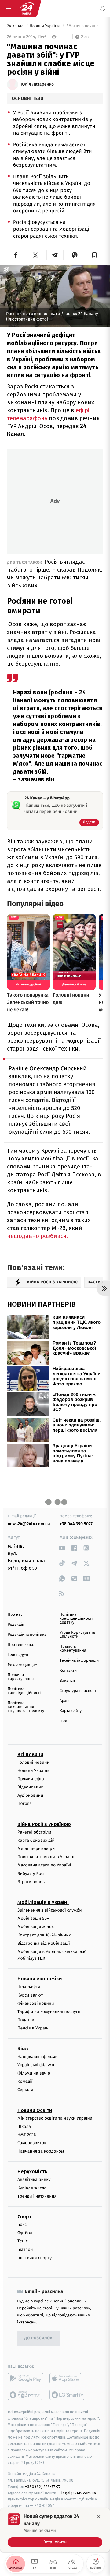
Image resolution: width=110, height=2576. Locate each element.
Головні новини (33, 1762)
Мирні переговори (36, 1849)
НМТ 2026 (27, 2135)
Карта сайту (71, 1711)
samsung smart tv (67, 2395)
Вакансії (67, 1681)
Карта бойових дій (36, 1840)
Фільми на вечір (34, 2073)
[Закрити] (99, 2517)
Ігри (63, 1721)
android (26, 2378)
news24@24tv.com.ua (29, 1524)
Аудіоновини (30, 1795)
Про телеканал (22, 1645)
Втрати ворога (32, 1882)
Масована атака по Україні (44, 1865)
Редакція (16, 1625)
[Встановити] (55, 2530)
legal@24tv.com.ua (79, 2493)
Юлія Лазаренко (37, 84)
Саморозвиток (32, 2143)
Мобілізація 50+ (33, 1918)
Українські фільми (36, 2065)
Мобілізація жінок (36, 1927)
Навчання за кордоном (41, 2151)
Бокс (22, 2225)
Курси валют (30, 1995)
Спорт (24, 2217)
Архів (64, 1701)
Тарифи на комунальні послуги (49, 2012)
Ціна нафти (29, 1987)
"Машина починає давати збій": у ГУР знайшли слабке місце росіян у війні (84, 26)
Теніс (23, 2241)
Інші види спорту (35, 2258)
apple (67, 2378)
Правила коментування (73, 1649)
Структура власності (79, 1691)
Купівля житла (32, 2188)
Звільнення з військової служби (50, 1910)
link (62, 1548)
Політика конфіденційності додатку (76, 1619)
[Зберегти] (94, 255)
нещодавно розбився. (37, 1236)
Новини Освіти (35, 2110)
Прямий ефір (31, 1779)
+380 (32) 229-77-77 (43, 2487)
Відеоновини (31, 1787)
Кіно (23, 2049)
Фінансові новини (36, 2003)
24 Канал (16, 26)
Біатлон (25, 2250)
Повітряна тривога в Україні (46, 1857)
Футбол (25, 2233)
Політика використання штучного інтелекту (26, 1707)
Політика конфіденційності (24, 1691)
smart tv (26, 2395)
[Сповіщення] (103, 9)
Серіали (25, 2090)
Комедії (25, 2081)
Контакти (68, 1671)
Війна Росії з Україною (44, 1824)
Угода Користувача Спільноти (77, 1635)
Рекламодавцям (22, 1665)
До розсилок (39, 2338)
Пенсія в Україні (34, 2028)
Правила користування (21, 1677)
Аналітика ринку (34, 2179)
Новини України (45, 26)
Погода (25, 1804)
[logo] (27, 9)
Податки (26, 2020)
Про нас (15, 1615)
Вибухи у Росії (31, 1874)
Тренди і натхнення (37, 2196)
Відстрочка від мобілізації (44, 1943)
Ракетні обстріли (34, 1832)
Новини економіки (40, 1979)
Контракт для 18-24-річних (44, 1935)
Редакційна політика (27, 1635)
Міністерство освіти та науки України (55, 2118)
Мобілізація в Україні (43, 1902)
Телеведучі (18, 1655)
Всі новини (30, 1754)
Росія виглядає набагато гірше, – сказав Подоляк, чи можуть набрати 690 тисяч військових (55, 574)
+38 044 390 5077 (76, 1524)
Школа (24, 2126)
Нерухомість (32, 2172)
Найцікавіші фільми (38, 2057)
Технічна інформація (79, 1661)
